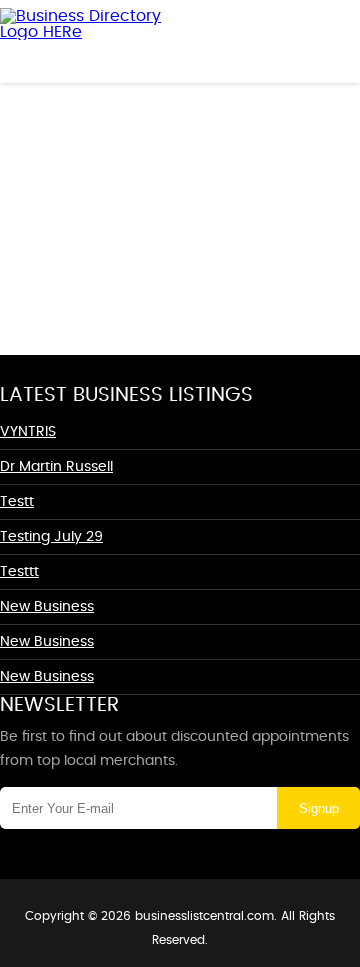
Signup (319, 808)
